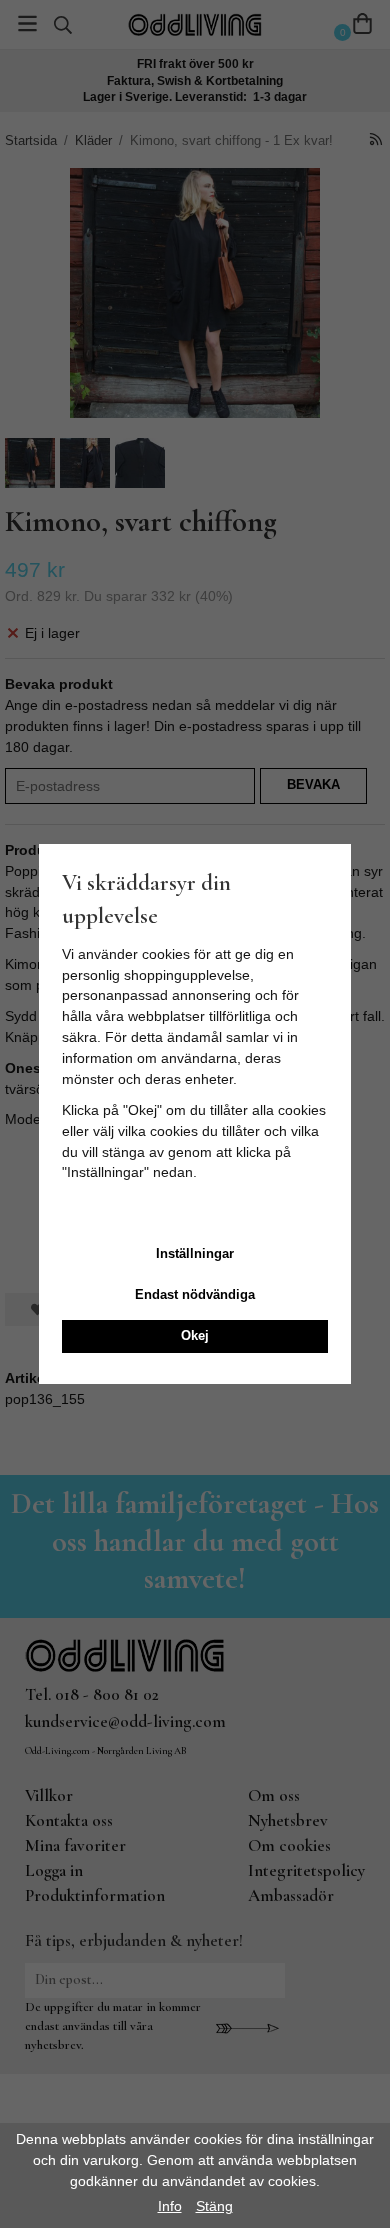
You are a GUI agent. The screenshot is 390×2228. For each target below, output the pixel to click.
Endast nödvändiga (195, 1294)
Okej (195, 1335)
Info (170, 2206)
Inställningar (195, 1253)
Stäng (214, 2206)
